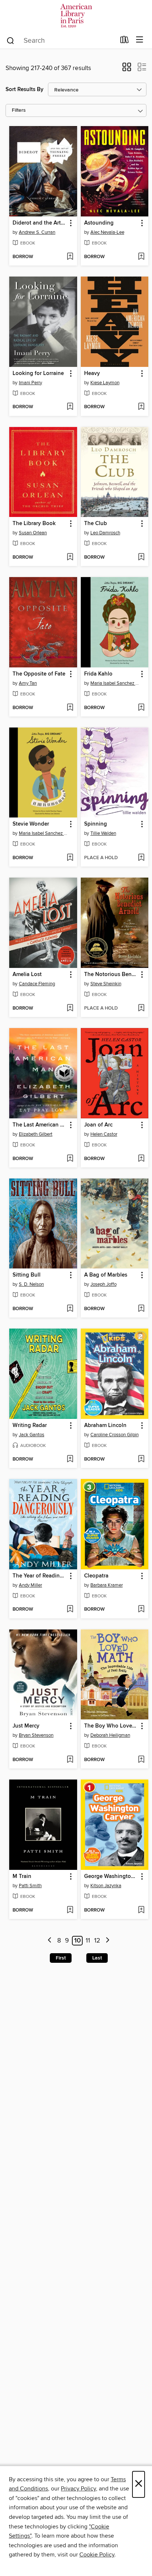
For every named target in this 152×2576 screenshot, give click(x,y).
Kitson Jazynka (106, 1886)
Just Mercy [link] (26, 1726)
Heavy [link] (92, 374)
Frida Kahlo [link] (98, 674)
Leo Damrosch (105, 533)
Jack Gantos (32, 1435)
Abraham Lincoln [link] (105, 1426)
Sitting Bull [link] (27, 1275)
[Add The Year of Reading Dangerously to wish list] (70, 1610)
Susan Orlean (33, 533)
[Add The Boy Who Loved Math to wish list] (141, 1760)
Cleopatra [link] (96, 1576)
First (61, 1958)
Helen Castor (104, 1134)
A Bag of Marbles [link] (106, 1275)
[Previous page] (50, 1941)
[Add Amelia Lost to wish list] (70, 1008)
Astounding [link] (99, 223)
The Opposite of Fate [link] (39, 674)
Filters (19, 110)
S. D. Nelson (31, 1284)
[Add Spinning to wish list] (141, 858)
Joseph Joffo (103, 1284)
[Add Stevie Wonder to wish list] (70, 858)
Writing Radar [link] (30, 1426)
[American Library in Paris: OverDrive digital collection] (76, 16)
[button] (127, 69)
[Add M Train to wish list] (70, 1910)
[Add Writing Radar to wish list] (70, 1459)
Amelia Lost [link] (27, 975)
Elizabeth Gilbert (36, 1134)
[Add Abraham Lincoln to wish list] (141, 1459)
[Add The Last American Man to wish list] (70, 1159)
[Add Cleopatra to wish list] (141, 1610)
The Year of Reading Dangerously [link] (40, 1576)
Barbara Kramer (107, 1585)
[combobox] (61, 41)
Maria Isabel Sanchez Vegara (116, 683)
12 (97, 1941)
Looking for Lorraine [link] (38, 374)
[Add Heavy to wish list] (141, 407)
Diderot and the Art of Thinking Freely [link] (40, 223)
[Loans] (125, 41)
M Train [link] (22, 1877)
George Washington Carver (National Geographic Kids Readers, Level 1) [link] (111, 1877)
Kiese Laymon (105, 383)
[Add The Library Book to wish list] (70, 558)
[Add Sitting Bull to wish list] (70, 1309)
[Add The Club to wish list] (141, 558)
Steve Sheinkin (106, 984)
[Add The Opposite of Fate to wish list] (70, 708)
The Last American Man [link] (40, 1125)
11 (88, 1941)
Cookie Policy (97, 2555)
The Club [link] (96, 524)
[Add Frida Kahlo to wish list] (141, 708)
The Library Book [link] (34, 524)
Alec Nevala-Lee (107, 232)
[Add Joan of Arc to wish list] (141, 1159)
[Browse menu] (140, 40)
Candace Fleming (37, 984)
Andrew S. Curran (37, 232)
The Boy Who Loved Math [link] (111, 1726)
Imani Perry (30, 383)
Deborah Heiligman (110, 1735)
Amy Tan (28, 683)
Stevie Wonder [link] (31, 824)
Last (97, 1958)
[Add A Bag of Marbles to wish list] (141, 1309)
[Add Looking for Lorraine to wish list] (70, 407)
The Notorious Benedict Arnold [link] (111, 975)
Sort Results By (25, 89)
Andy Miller (30, 1585)
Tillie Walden (103, 833)
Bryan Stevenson (36, 1735)
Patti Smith (30, 1886)
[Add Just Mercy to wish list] (70, 1760)
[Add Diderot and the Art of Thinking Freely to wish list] (70, 257)
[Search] (11, 40)
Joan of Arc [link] (98, 1125)
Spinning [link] (96, 824)
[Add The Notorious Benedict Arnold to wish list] (141, 1008)
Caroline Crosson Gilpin (115, 1435)
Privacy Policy (78, 2489)
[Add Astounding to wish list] (141, 257)
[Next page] (108, 1941)
